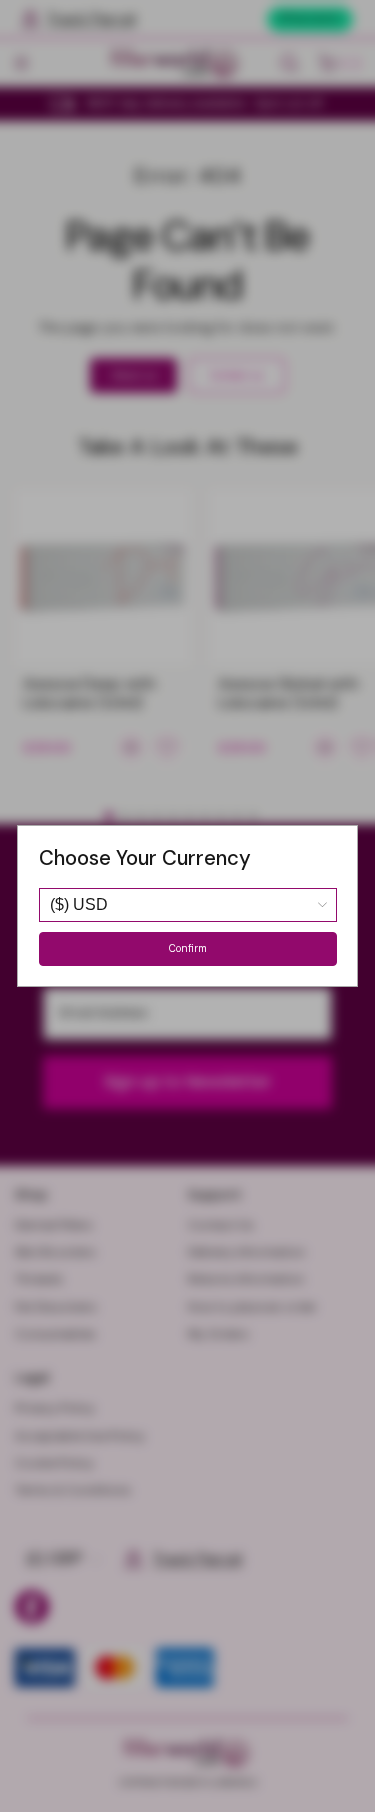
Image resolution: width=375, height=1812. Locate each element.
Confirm (188, 948)
